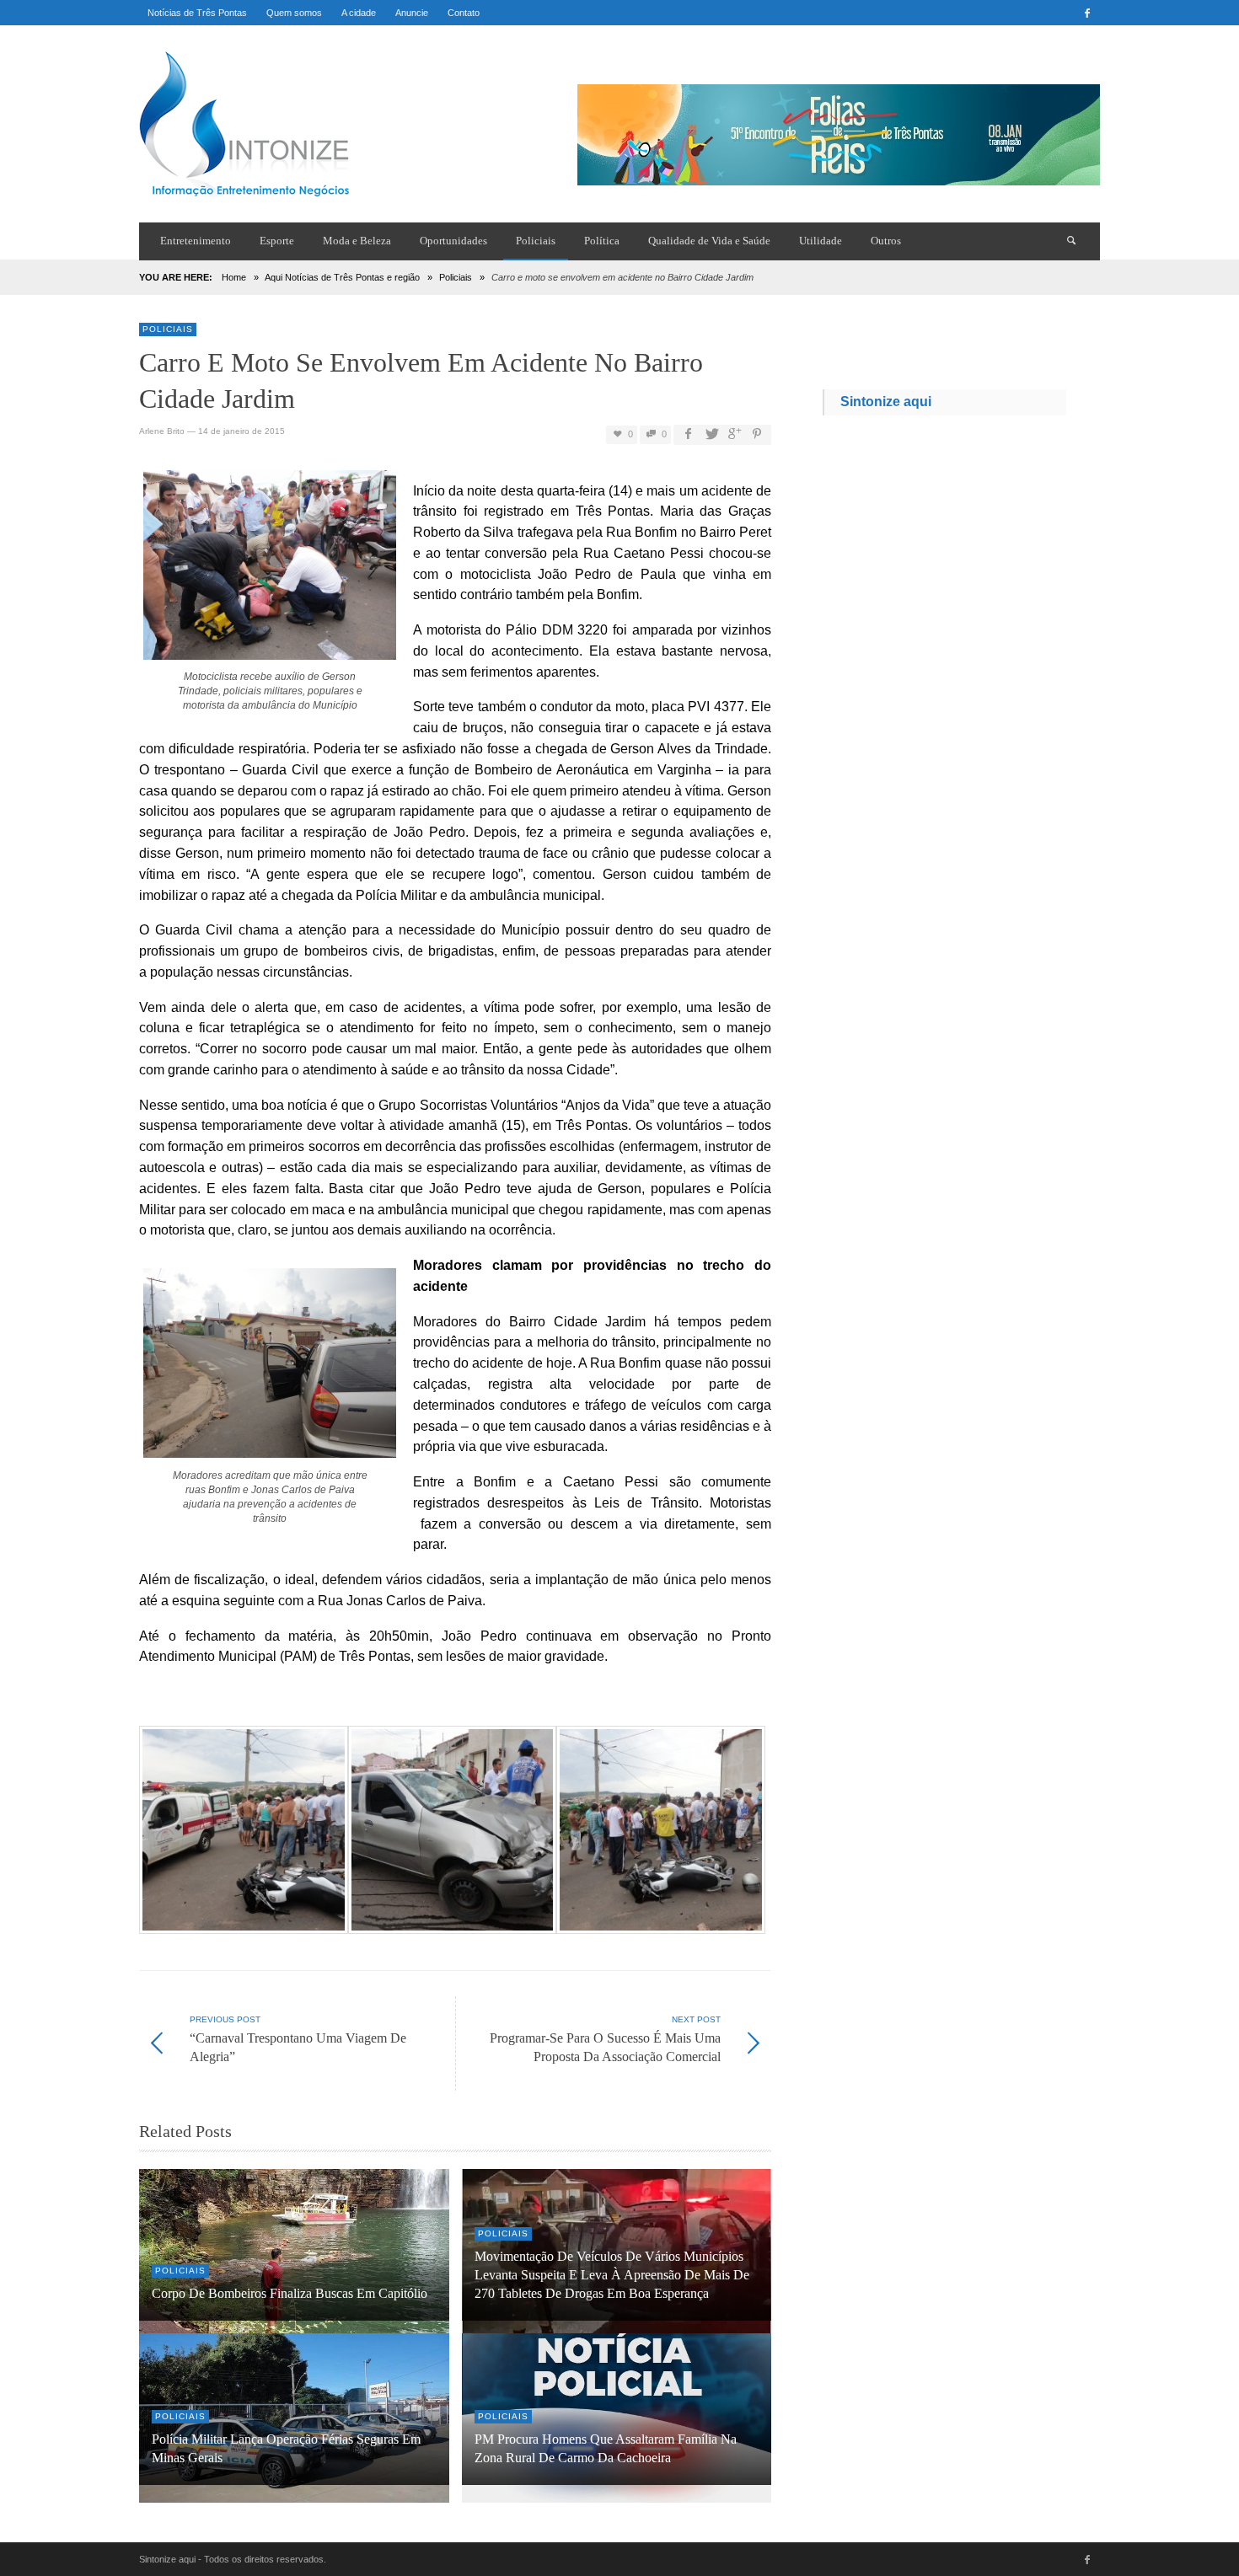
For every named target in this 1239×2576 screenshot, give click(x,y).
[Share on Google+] (734, 434)
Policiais (456, 277)
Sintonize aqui (886, 402)
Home (234, 277)
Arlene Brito (162, 431)
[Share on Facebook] (688, 434)
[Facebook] (1087, 13)
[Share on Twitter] (711, 434)
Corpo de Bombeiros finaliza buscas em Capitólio (290, 2294)
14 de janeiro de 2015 (241, 431)
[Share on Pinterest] (757, 434)
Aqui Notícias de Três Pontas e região (342, 277)
